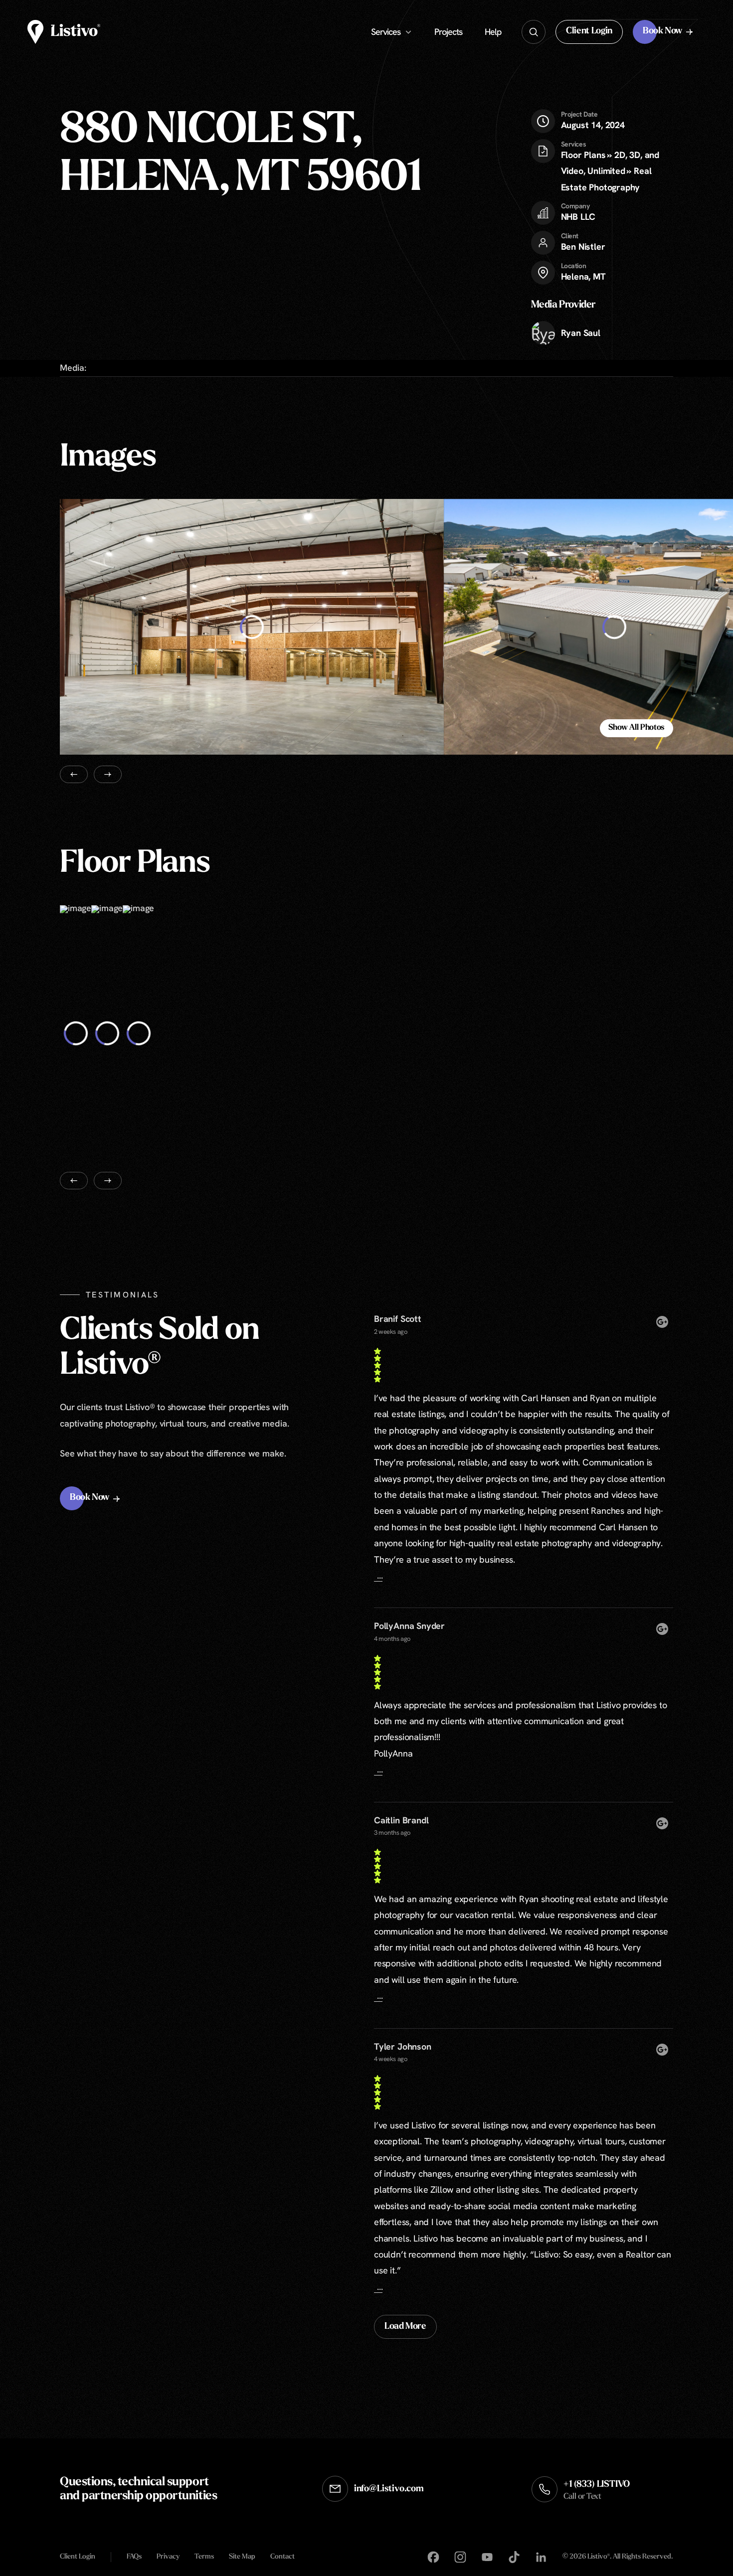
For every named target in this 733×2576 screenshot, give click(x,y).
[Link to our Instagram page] (460, 2557)
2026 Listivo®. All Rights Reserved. (618, 2557)
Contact (282, 2557)
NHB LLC (578, 217)
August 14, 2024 (593, 120)
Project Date (579, 114)
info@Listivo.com (389, 2489)
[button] (589, 32)
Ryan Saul (581, 333)
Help (493, 32)
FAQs (134, 2557)
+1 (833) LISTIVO (597, 2491)
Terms (204, 2557)
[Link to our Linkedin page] (541, 2557)
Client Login (78, 2557)
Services (386, 32)
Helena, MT (583, 276)
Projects (448, 32)
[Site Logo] (64, 32)
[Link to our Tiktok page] (514, 2557)
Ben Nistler (583, 246)
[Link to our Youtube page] (487, 2557)
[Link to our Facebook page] (433, 2557)
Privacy (168, 2557)
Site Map (242, 2557)
